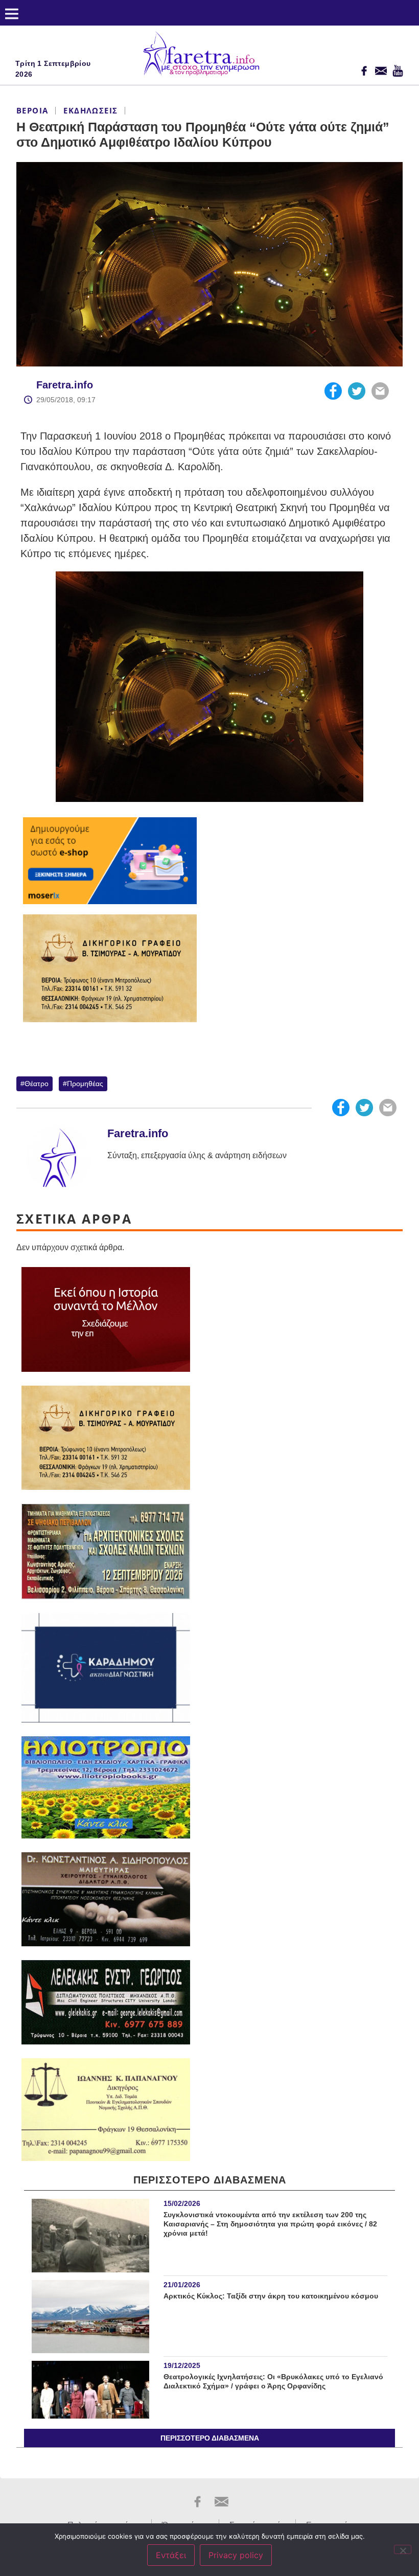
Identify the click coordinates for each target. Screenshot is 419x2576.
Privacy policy (236, 2555)
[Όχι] (403, 2549)
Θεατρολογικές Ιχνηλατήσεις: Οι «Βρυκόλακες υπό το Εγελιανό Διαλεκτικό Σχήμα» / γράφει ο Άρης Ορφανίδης (273, 2381)
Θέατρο (37, 1084)
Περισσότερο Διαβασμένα (210, 2438)
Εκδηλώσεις (90, 110)
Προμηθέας (85, 1084)
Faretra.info (65, 385)
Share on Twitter (357, 391)
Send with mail (380, 391)
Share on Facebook (333, 391)
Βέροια (32, 110)
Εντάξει (171, 2555)
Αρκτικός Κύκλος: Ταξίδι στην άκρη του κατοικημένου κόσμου (271, 2296)
